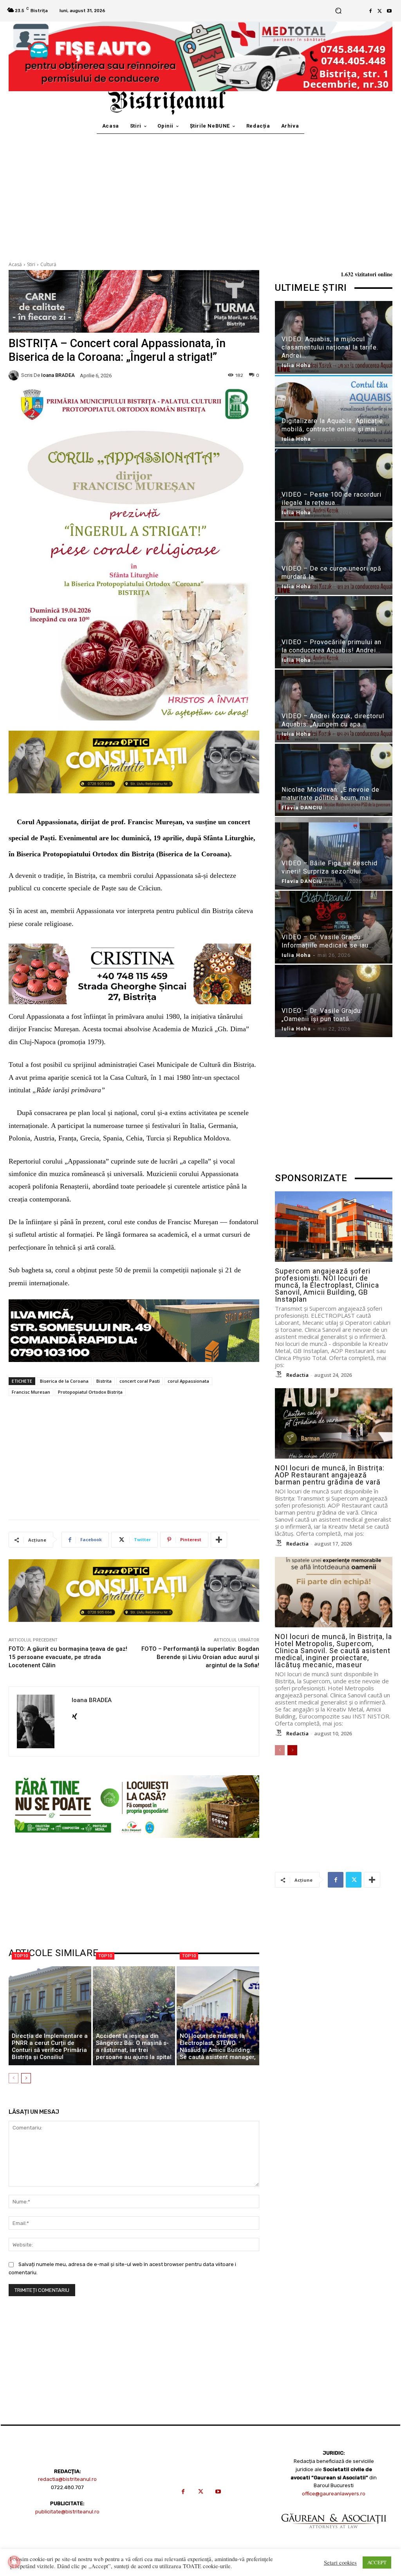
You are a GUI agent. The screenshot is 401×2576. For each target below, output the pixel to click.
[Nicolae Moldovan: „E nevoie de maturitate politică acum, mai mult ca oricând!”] (334, 780)
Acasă (15, 264)
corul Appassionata (188, 1381)
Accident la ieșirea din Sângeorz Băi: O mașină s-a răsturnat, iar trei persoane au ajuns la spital (134, 2046)
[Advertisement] (200, 193)
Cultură (48, 264)
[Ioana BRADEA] (15, 375)
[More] (219, 1540)
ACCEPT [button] (377, 2562)
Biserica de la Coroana (64, 1381)
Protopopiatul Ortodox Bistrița (90, 1392)
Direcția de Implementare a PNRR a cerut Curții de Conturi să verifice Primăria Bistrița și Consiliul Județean (50, 2050)
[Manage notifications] (14, 2562)
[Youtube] (389, 11)
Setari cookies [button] (340, 2563)
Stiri (31, 264)
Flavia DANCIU (302, 808)
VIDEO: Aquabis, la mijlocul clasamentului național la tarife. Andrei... (330, 347)
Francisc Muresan (31, 1392)
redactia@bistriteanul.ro (67, 2479)
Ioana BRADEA (58, 375)
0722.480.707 (67, 2487)
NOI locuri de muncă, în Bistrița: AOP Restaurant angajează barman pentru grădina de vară (330, 1475)
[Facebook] (370, 11)
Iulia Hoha (296, 365)
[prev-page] (14, 2078)
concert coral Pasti (140, 1381)
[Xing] (75, 1714)
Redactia (297, 1375)
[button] (338, 11)
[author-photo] (280, 1374)
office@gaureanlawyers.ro (334, 2494)
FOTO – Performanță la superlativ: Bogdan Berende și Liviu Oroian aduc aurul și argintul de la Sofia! (200, 1657)
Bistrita (104, 1381)
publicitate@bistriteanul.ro (67, 2512)
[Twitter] (380, 11)
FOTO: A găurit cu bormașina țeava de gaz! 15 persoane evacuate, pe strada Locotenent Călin (68, 1657)
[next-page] (26, 2078)
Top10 (21, 1956)
